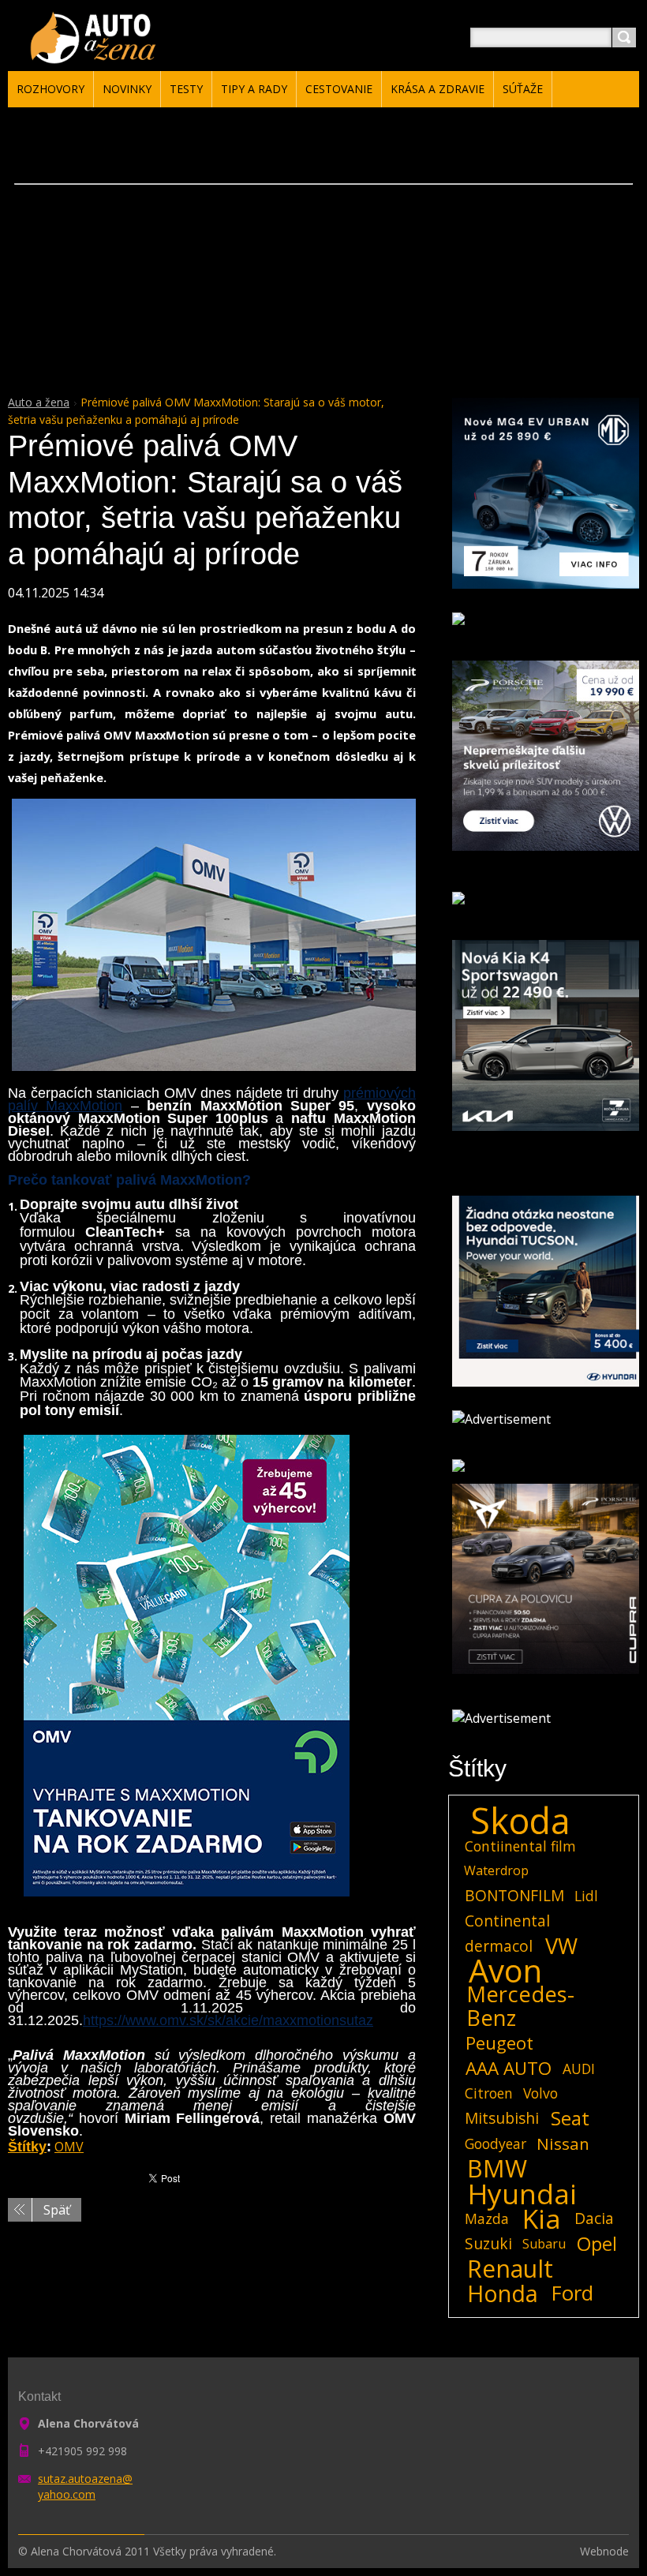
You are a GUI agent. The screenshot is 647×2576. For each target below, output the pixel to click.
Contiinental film (520, 1846)
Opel (597, 2244)
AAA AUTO (509, 2069)
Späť (57, 2210)
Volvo (540, 2093)
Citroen (489, 2093)
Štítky (27, 2147)
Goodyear (496, 2144)
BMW (497, 2169)
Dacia (594, 2218)
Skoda (520, 1821)
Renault (510, 2269)
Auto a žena (39, 402)
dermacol (499, 1946)
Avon (505, 1971)
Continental (507, 1921)
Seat (570, 2118)
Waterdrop (496, 1870)
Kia (542, 2218)
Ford (572, 2293)
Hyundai (522, 2193)
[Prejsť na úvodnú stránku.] (96, 56)
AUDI (579, 2069)
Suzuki (488, 2243)
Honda (503, 2293)
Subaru (544, 2244)
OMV (69, 2147)
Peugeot (499, 2043)
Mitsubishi (502, 2118)
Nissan (563, 2144)
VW (561, 1946)
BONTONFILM (514, 1895)
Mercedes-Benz (520, 2006)
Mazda (487, 2218)
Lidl (586, 1896)
